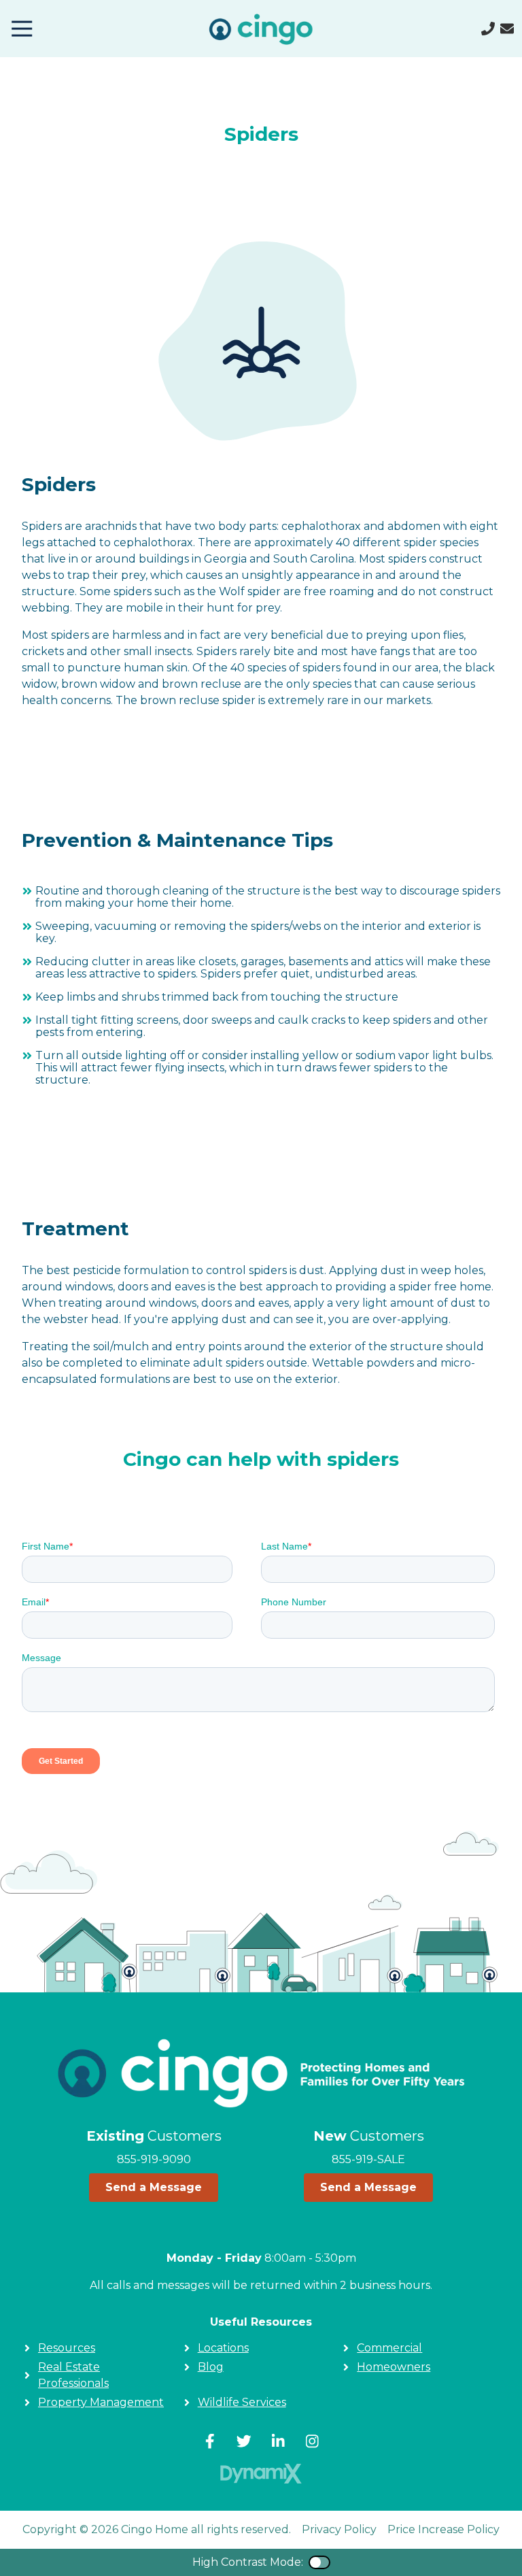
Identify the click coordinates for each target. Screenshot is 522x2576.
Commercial (389, 2348)
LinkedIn (278, 2441)
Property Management (101, 2402)
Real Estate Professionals (73, 2375)
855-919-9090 (154, 2159)
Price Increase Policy (443, 2529)
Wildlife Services (242, 2402)
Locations (223, 2348)
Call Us (488, 29)
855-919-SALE (368, 2159)
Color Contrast (319, 2562)
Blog (211, 2367)
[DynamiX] (261, 2474)
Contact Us (507, 29)
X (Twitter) (244, 2441)
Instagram (312, 2441)
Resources (67, 2348)
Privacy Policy (339, 2529)
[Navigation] (22, 29)
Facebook (210, 2441)
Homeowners (394, 2367)
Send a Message (154, 2187)
